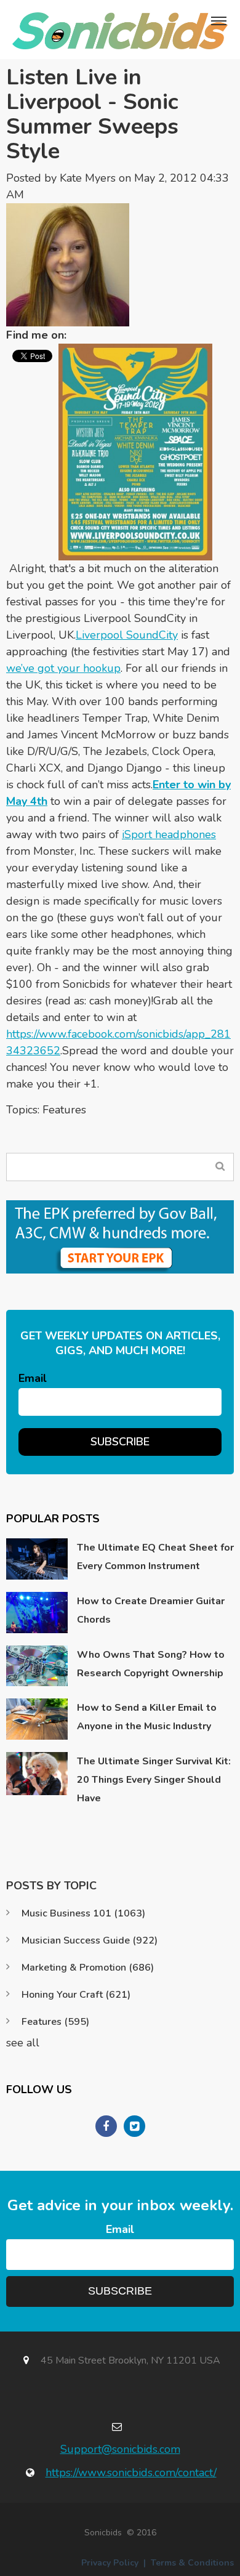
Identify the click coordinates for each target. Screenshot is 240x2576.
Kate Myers (88, 178)
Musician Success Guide (90, 1940)
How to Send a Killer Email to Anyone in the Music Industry (147, 1717)
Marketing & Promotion (88, 1968)
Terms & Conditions (192, 2563)
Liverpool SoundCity (127, 635)
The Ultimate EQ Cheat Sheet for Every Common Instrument (155, 1557)
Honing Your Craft (76, 1995)
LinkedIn (82, 335)
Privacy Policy (110, 2563)
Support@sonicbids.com (120, 2449)
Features (64, 1110)
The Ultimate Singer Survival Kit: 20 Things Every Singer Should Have (154, 1780)
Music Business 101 (83, 1913)
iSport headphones (169, 834)
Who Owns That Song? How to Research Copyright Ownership (151, 1664)
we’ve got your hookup (63, 668)
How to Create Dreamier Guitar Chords (151, 1610)
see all (23, 2043)
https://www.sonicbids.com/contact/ (131, 2473)
